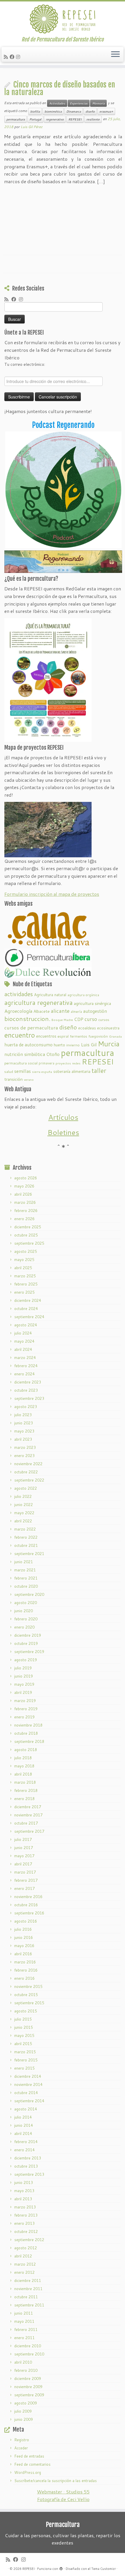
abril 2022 (23, 1521)
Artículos (63, 1117)
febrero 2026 (26, 1211)
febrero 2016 (26, 1970)
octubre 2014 (26, 2093)
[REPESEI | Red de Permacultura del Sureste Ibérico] (63, 19)
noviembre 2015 (28, 1986)
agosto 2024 (26, 1325)
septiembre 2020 (29, 1594)
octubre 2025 (26, 1235)
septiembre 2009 (29, 2395)
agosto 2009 (26, 2403)
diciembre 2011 (28, 2281)
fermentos (78, 1036)
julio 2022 (23, 1496)
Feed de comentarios (32, 2464)
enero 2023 (24, 1456)
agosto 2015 (26, 2011)
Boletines (63, 1132)
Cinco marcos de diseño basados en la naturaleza (60, 88)
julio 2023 (23, 1415)
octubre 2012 (26, 2232)
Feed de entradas (29, 2456)
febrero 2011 (26, 2330)
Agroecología (18, 1011)
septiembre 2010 (29, 2354)
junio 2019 (24, 1676)
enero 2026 (24, 1219)
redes (76, 1063)
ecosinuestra (108, 1028)
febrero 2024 (26, 1366)
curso (91, 1019)
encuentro (20, 1035)
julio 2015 (23, 2019)
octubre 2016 (26, 1905)
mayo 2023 (24, 1431)
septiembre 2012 (29, 2240)
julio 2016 (23, 1929)
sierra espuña (42, 1072)
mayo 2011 (24, 2321)
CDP (79, 1019)
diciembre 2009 (28, 2379)
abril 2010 (23, 2362)
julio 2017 (23, 1839)
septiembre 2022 (29, 1480)
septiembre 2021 (29, 1554)
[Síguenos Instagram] (19, 57)
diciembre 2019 (28, 1635)
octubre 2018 (26, 1733)
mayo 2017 (24, 1856)
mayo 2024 (24, 1341)
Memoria (98, 103)
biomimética (53, 111)
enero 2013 (24, 2223)
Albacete (42, 1011)
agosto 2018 (26, 1750)
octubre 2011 (26, 2297)
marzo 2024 (25, 1358)
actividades (19, 994)
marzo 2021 (25, 1570)
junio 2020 (24, 1611)
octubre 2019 (26, 1643)
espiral (63, 1036)
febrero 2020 (26, 1619)
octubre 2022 (26, 1472)
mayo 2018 (24, 1766)
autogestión (95, 1011)
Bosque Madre (62, 1020)
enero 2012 (24, 2272)
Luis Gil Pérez (32, 127)
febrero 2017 (26, 1880)
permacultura (16, 119)
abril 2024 (23, 1349)
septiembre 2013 (29, 2174)
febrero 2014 (26, 2142)
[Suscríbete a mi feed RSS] (7, 57)
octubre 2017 (26, 1823)
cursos (104, 1019)
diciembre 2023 (28, 1382)
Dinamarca (74, 111)
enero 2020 (24, 1627)
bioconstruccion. (27, 1019)
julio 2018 (23, 1758)
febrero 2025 (26, 1284)
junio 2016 (24, 1937)
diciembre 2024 (28, 1300)
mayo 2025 (24, 1260)
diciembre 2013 (28, 2158)
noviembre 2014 (28, 2084)
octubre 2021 (26, 1545)
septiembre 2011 (29, 2305)
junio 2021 (24, 1562)
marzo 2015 (25, 2052)
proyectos (63, 1063)
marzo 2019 (25, 1701)
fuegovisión (98, 1036)
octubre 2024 (26, 1309)
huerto (59, 1045)
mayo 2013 (24, 2191)
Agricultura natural (50, 995)
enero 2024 (24, 1374)
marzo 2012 (25, 2264)
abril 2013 (23, 2199)
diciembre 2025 (28, 1227)
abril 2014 (23, 2133)
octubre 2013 (26, 2166)
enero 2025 (24, 1292)
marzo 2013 (25, 2207)
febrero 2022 (26, 1537)
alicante (60, 1011)
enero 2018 (24, 1799)
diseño (90, 111)
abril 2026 (23, 1194)
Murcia (109, 1044)
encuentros (46, 1036)
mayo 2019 (24, 1684)
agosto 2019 (26, 1660)
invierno (73, 1045)
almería (76, 1011)
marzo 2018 (25, 1782)
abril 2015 (23, 2044)
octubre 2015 (26, 1995)
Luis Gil (89, 1044)
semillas (23, 1071)
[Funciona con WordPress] (61, 2568)
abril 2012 (23, 2256)
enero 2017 (24, 1888)
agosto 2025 (26, 1251)
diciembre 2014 (28, 2076)
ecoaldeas (87, 1028)
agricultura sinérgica (92, 1003)
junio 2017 (24, 1848)
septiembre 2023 (29, 1398)
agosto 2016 (26, 1921)
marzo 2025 (25, 1276)
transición (14, 1079)
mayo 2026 (24, 1186)
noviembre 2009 (28, 2387)
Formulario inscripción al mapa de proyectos (52, 894)
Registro (22, 2440)
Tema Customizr (103, 2569)
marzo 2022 (25, 1529)
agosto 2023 (26, 1407)
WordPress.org (28, 2472)
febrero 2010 (26, 2370)
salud (9, 1072)
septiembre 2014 (29, 2101)
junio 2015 (24, 2027)
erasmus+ (106, 111)
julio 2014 (23, 2117)
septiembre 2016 (29, 1913)
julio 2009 (23, 2411)
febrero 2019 (26, 1709)
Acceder (21, 2448)
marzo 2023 (25, 1447)
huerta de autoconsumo (28, 1045)
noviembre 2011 (28, 2289)
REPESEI (75, 119)
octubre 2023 (26, 1390)
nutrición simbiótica (25, 1054)
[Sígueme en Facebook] (13, 57)
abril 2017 (23, 1864)
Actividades (57, 103)
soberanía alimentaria (72, 1071)
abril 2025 (23, 1268)
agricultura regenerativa (39, 1002)
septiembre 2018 (29, 1741)
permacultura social (21, 1063)
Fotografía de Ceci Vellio (63, 2499)
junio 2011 (24, 2313)
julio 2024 (23, 1333)
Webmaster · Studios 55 (63, 2492)
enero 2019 (24, 1717)
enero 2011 (24, 2338)
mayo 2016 (24, 1946)
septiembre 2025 (29, 1243)
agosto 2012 (26, 2248)
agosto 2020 (26, 1603)
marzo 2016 (25, 1962)
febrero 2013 (26, 2215)
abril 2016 (23, 1954)
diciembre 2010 (28, 2346)
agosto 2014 (26, 2109)
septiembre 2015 (29, 2003)
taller (99, 1071)
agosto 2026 (26, 1178)
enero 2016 (24, 1978)
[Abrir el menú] (115, 55)
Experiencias (79, 103)
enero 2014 (24, 2150)
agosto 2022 (26, 1488)
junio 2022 (24, 1505)
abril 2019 (23, 1692)
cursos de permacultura (31, 1028)
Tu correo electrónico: (25, 364)
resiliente (93, 119)
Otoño (53, 1054)
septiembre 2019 (29, 1652)
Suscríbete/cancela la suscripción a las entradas (56, 2481)
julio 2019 (23, 1668)
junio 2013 (24, 2182)
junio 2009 (24, 2419)
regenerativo (55, 119)
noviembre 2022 (28, 1464)
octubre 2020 (26, 1586)
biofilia (35, 111)
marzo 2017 (25, 1872)
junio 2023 (24, 1423)
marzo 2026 (25, 1202)
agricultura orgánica (83, 995)
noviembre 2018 (28, 1725)
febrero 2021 (26, 1578)
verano (29, 1079)
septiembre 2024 (29, 1317)
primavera (47, 1063)
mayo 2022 (24, 1513)
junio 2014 (24, 2125)
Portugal (35, 119)
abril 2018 (23, 1774)
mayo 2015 (24, 2035)
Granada (115, 1036)
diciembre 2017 (28, 1807)
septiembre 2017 (29, 1831)
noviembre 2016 (28, 1897)
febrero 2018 (26, 1790)
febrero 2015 (26, 2060)
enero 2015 (24, 2068)
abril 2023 (23, 1439)
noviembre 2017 (28, 1815)
